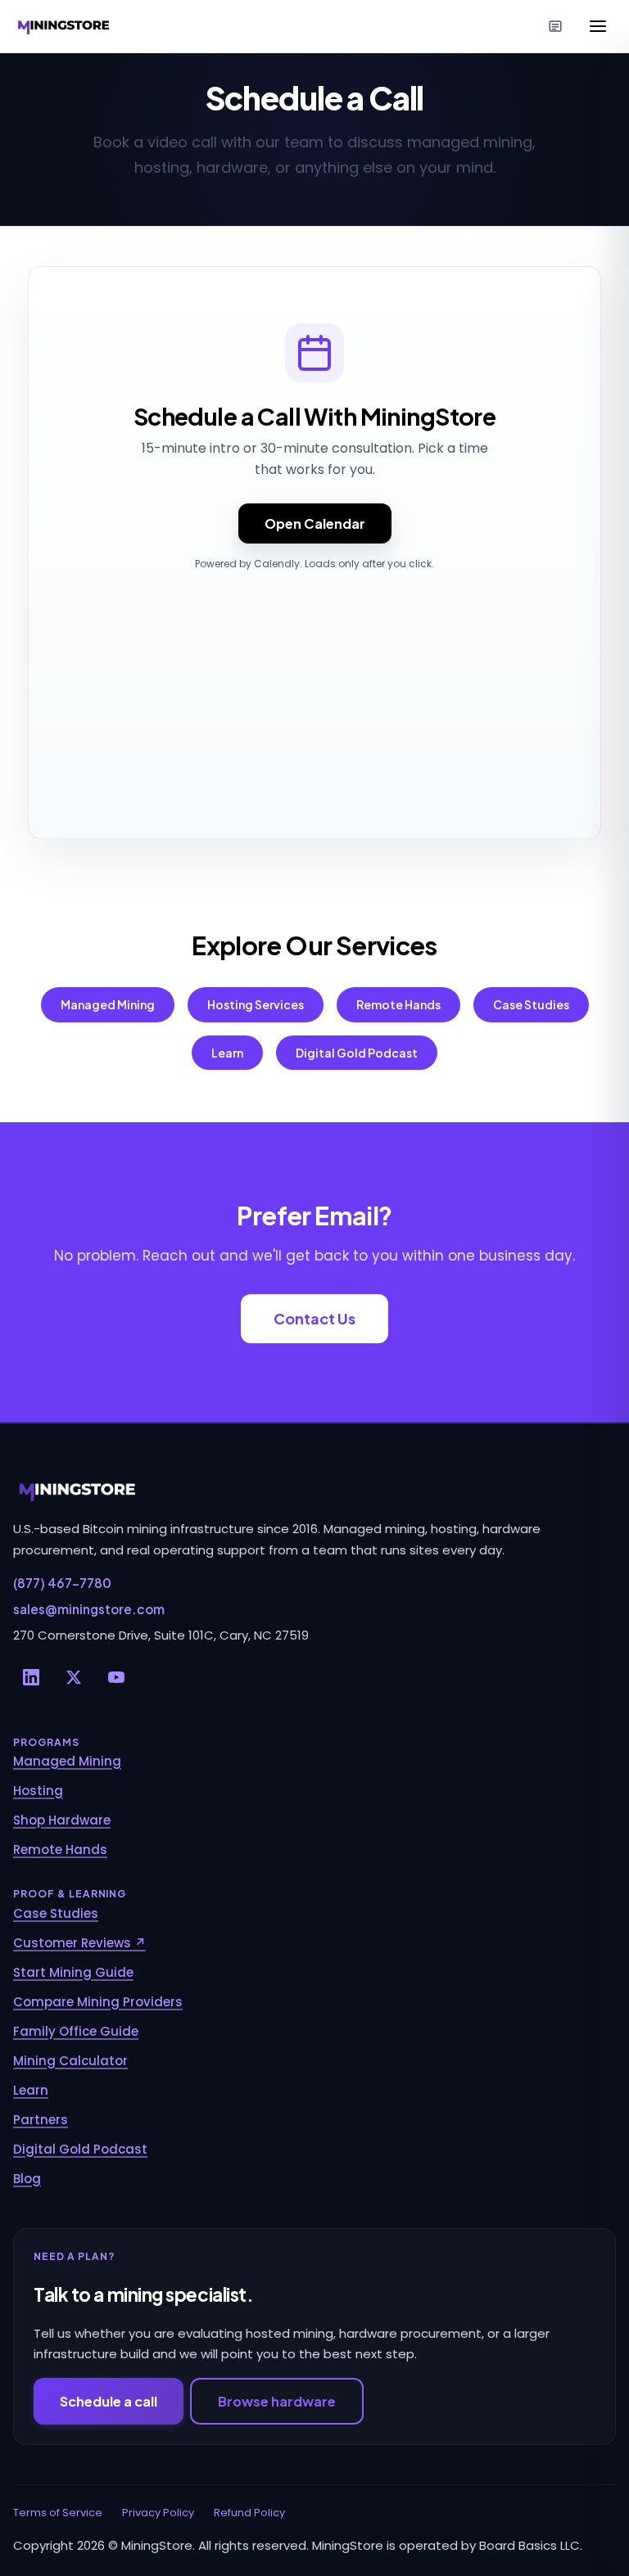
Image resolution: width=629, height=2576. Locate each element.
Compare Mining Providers (98, 2002)
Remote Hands (398, 1004)
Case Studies (531, 1004)
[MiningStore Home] (65, 26)
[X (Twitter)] (74, 1677)
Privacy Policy (158, 2513)
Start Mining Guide (73, 1972)
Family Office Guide (76, 2031)
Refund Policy (249, 2513)
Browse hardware (277, 2401)
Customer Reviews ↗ (79, 1943)
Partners (41, 2120)
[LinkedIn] (31, 1677)
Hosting (38, 1791)
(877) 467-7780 (62, 1583)
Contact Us (314, 1318)
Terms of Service (58, 2513)
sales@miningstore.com (89, 1609)
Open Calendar (315, 523)
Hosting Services (256, 1004)
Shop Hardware (62, 1820)
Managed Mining (108, 1004)
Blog (27, 2179)
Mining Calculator (70, 2061)
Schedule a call (109, 2401)
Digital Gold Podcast (357, 1053)
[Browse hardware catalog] (555, 26)
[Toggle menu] (598, 26)
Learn (227, 1053)
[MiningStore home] (314, 1491)
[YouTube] (116, 1677)
